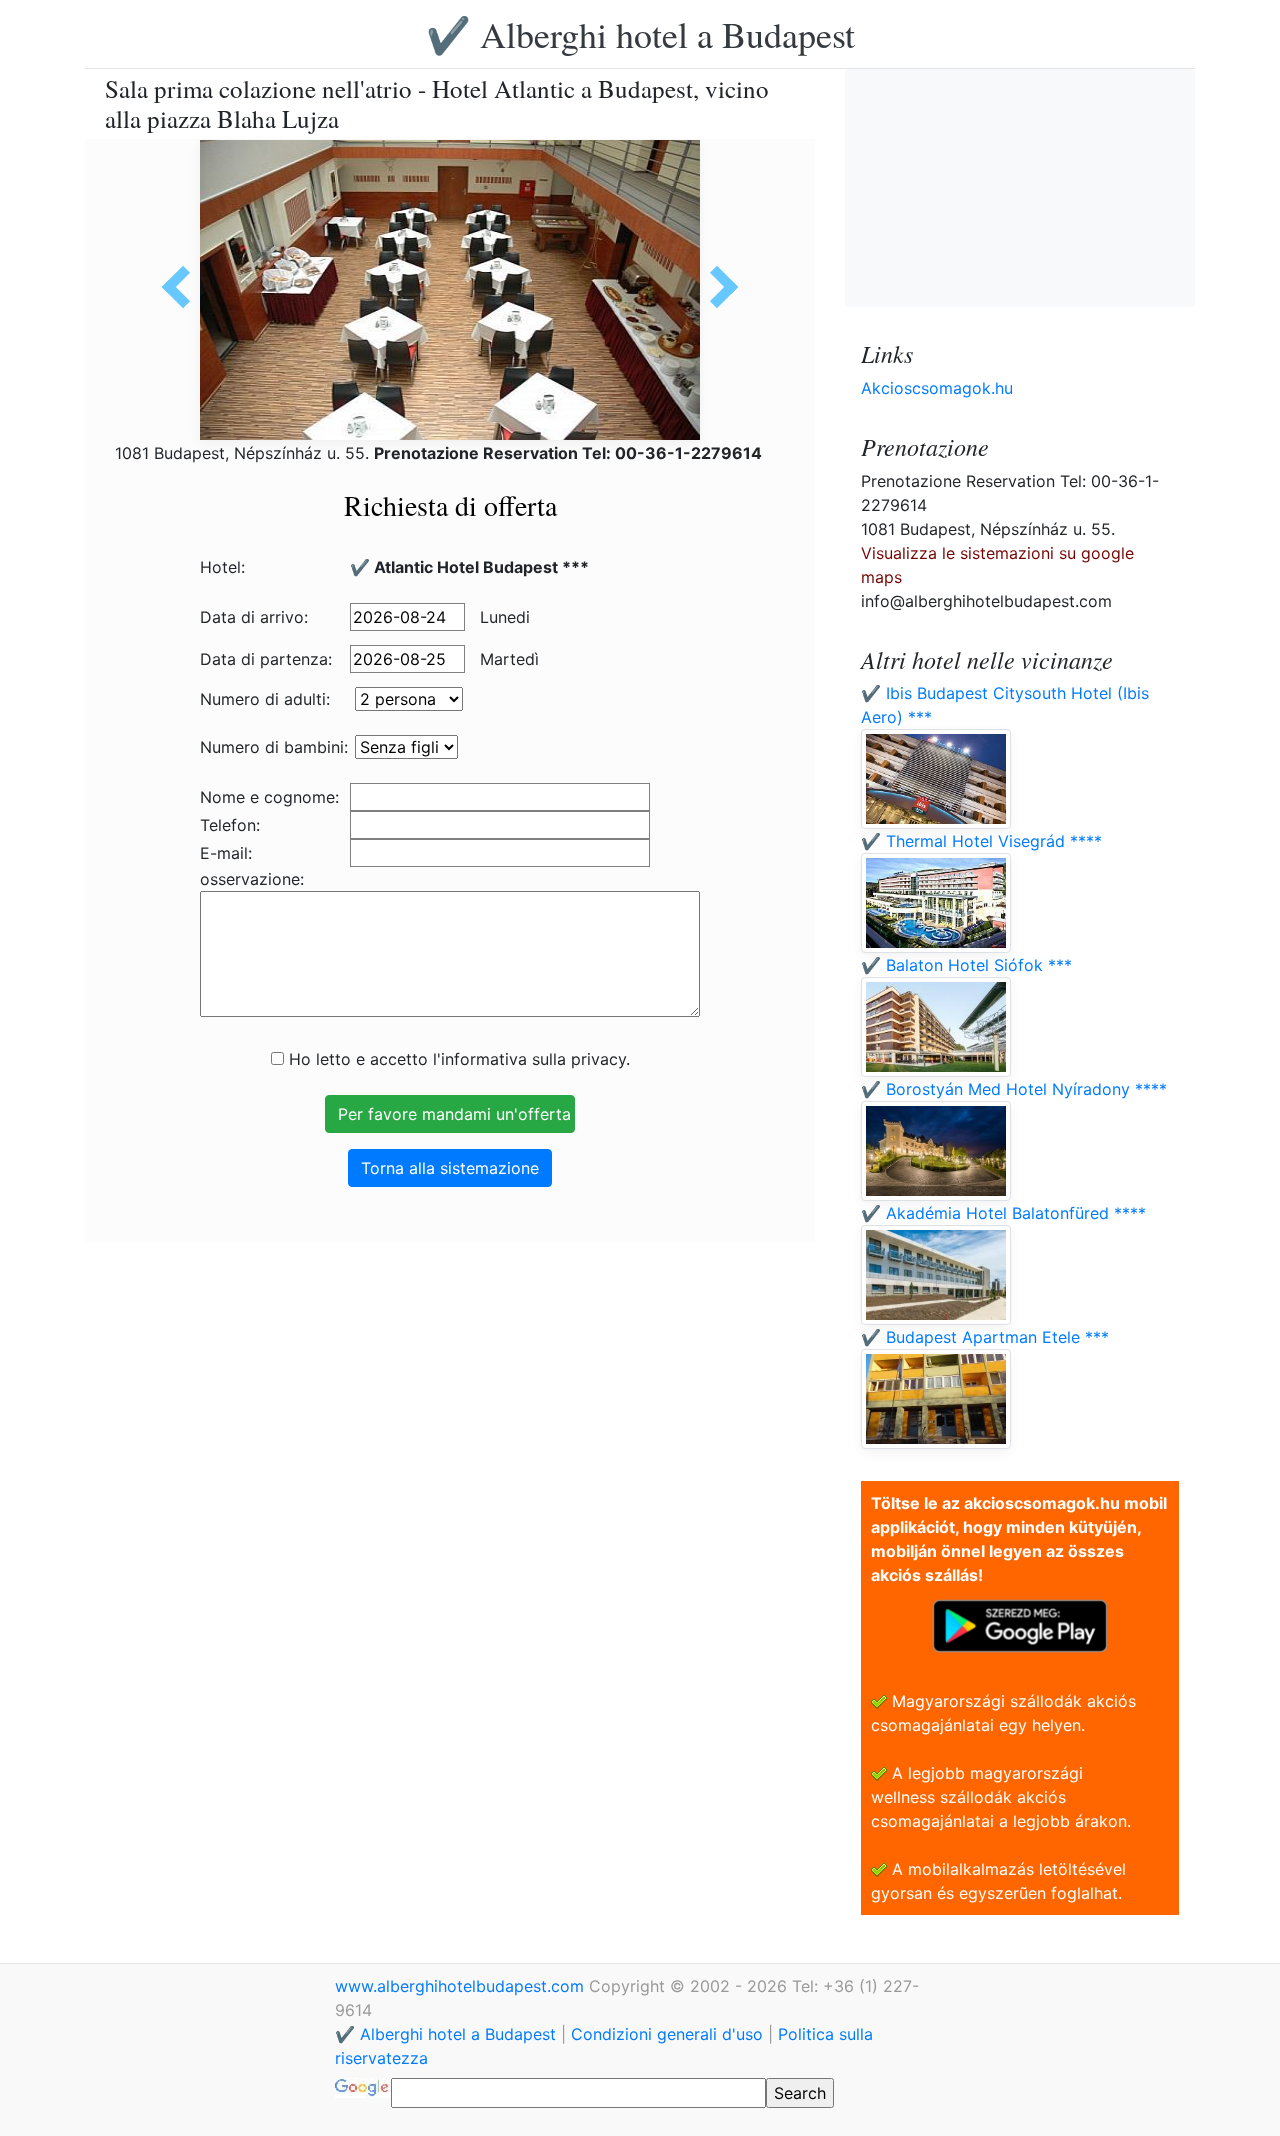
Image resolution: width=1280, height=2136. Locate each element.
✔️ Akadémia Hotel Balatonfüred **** (1003, 1213)
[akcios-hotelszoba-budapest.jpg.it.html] (183, 287)
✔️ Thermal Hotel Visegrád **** (981, 841)
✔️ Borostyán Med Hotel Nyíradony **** (1014, 1089)
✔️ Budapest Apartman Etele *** (985, 1337)
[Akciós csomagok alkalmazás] (1020, 1624)
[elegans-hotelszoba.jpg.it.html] (717, 287)
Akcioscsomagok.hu (937, 388)
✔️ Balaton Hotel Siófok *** (966, 965)
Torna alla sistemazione (450, 1168)
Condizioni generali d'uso (667, 2034)
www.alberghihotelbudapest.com (462, 1986)
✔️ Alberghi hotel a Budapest (640, 34)
